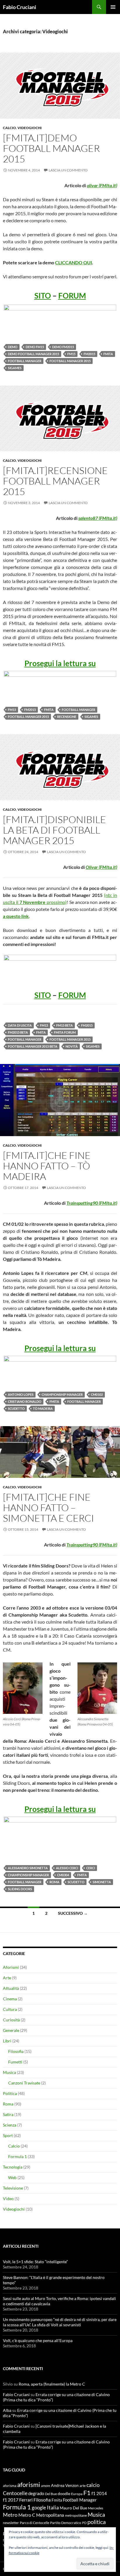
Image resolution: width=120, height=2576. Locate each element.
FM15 (71, 354)
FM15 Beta (65, 1025)
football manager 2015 (70, 361)
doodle (64, 2493)
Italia (53, 2507)
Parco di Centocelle (35, 2523)
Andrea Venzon (65, 2485)
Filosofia (16, 2051)
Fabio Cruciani (20, 7)
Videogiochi (30, 128)
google (39, 2508)
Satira (8, 2114)
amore (46, 2486)
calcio (93, 2485)
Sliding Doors (20, 1889)
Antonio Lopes (21, 1394)
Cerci (91, 1868)
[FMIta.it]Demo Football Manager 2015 (51, 148)
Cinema (10, 1999)
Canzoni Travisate (24, 2083)
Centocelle (15, 2493)
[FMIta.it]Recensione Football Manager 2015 (55, 481)
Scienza (10, 2125)
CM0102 (97, 1394)
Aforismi (11, 1967)
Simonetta (102, 1882)
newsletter (11, 2523)
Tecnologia (13, 2167)
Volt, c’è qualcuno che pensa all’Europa (38, 2340)
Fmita (108, 354)
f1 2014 (99, 2493)
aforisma (10, 2486)
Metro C (27, 2515)
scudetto (16, 1408)
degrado (36, 2493)
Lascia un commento (68, 170)
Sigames (15, 368)
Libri (7, 2041)
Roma (54, 1882)
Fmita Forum (65, 1032)
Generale (11, 2030)
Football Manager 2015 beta (33, 1046)
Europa (77, 2494)
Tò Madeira (43, 1408)
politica (97, 2522)
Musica (9, 2072)
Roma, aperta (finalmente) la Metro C (52, 2384)
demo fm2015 (63, 347)
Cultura (10, 2009)
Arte (7, 1978)
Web (12, 2177)
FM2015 (89, 354)
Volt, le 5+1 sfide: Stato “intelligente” (35, 2262)
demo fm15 (35, 347)
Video (8, 2199)
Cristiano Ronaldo (25, 1401)
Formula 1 (17, 2156)
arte (83, 2486)
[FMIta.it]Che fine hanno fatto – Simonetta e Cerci (48, 1507)
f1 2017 (11, 2500)
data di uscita (20, 1025)
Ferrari (26, 2500)
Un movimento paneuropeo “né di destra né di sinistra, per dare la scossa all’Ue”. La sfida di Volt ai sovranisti (60, 2322)
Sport (8, 2135)
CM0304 (63, 1875)
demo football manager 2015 (33, 354)
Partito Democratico (66, 2523)
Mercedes (96, 2508)
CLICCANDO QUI (74, 262)
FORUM (72, 296)
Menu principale (113, 7)
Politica (10, 2093)
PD (84, 2523)
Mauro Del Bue (73, 2508)
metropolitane (76, 2515)
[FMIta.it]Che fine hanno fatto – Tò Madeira (47, 1166)
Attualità (11, 1988)
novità (72, 1046)
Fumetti (15, 2062)
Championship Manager (62, 1394)
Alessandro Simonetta (28, 1868)
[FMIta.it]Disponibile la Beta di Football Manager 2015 (54, 830)
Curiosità (11, 2020)
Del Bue (51, 2494)
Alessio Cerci (67, 1868)
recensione (67, 717)
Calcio (9, 128)
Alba (7, 2410)
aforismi (29, 2484)
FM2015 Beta (18, 1032)
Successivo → (73, 1913)
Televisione (13, 2188)
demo (13, 347)
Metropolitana (50, 2515)
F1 (87, 2493)
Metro (10, 2515)
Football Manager (25, 361)
